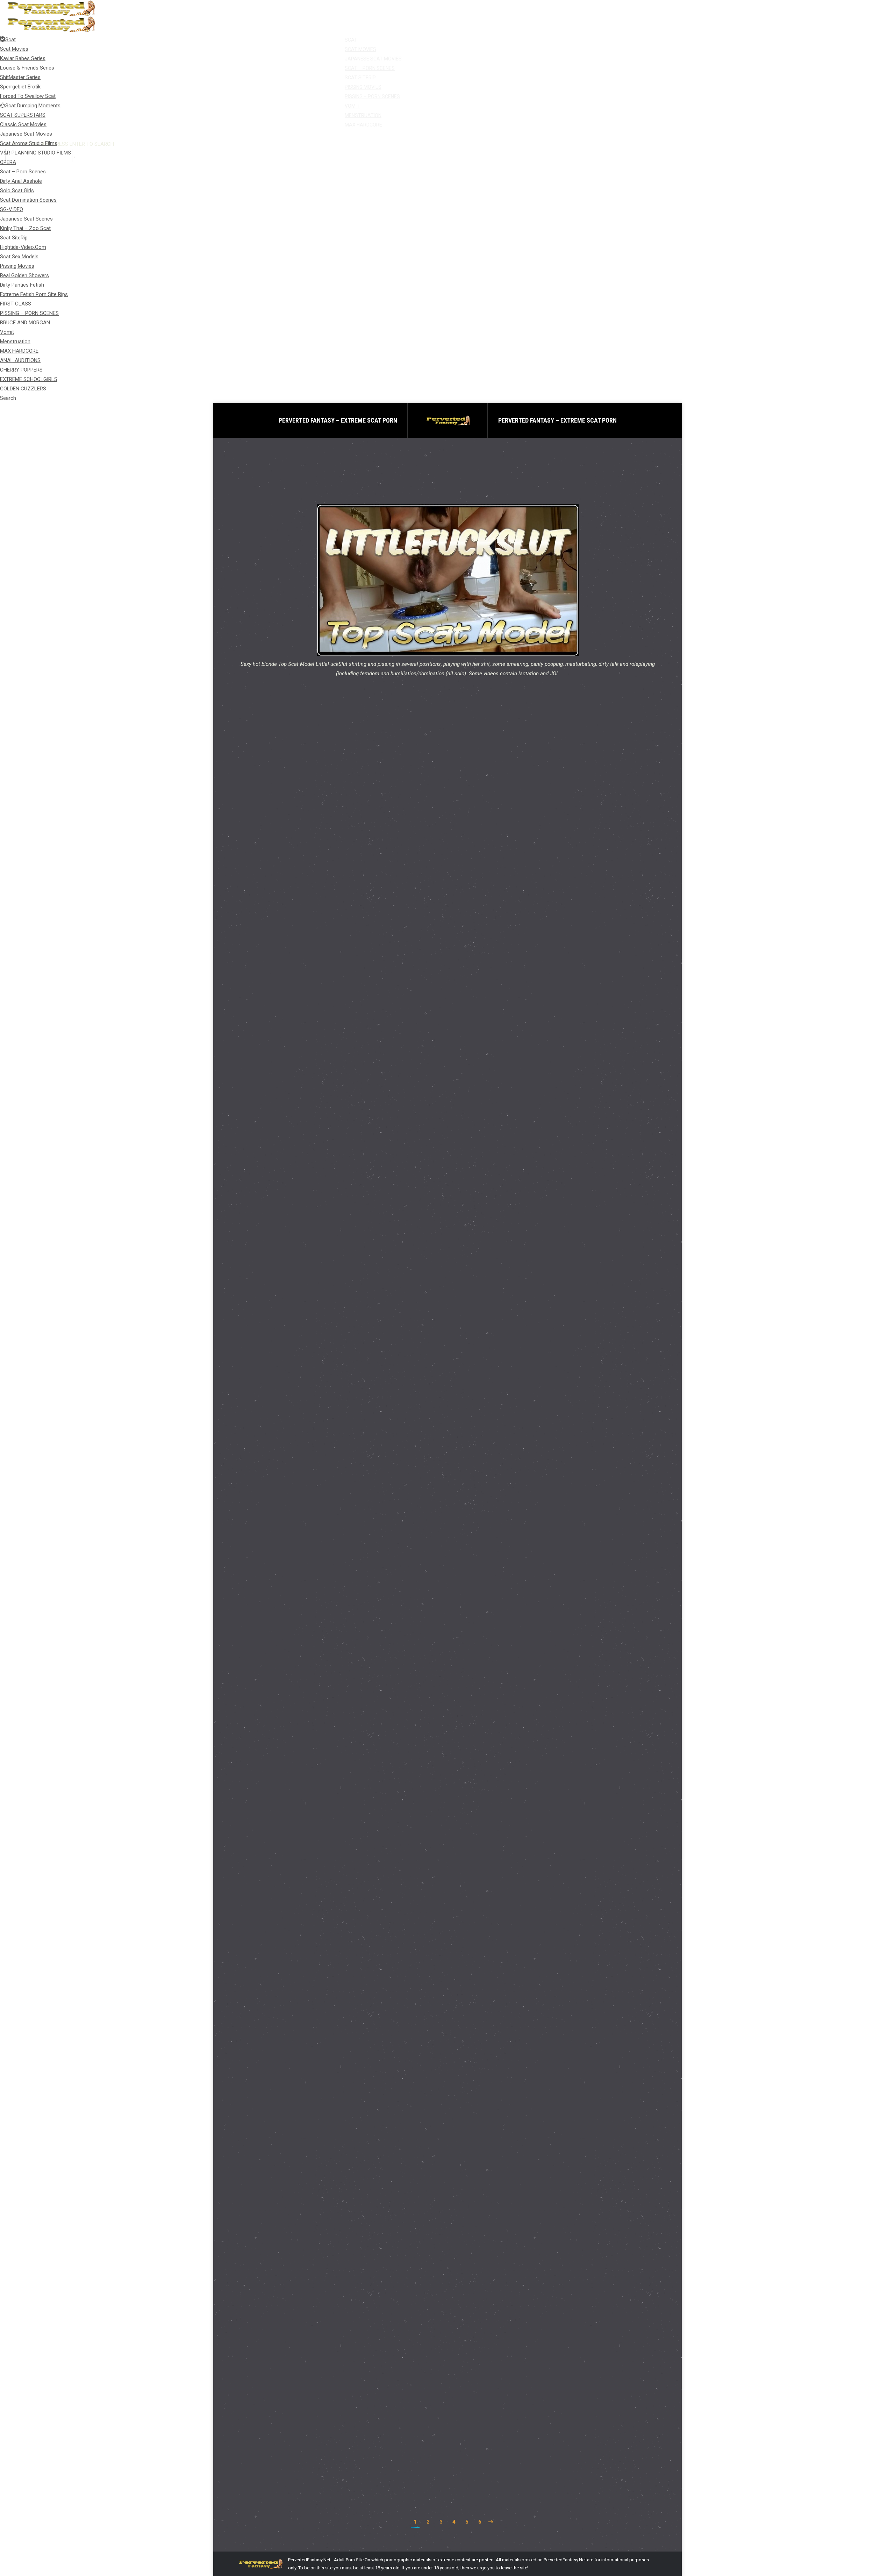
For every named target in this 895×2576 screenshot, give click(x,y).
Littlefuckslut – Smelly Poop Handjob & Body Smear (321, 1380)
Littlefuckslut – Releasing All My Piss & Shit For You (322, 2281)
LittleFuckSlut (260, 850)
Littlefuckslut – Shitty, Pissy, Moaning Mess (310, 1737)
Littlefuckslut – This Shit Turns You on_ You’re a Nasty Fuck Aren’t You (349, 1199)
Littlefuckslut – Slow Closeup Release (301, 1556)
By (299, 850)
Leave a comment (370, 850)
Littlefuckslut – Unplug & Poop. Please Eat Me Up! (318, 1018)
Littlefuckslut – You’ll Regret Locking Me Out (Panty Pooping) (336, 837)
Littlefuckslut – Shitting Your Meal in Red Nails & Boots (327, 1919)
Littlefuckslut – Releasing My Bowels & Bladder (315, 2100)
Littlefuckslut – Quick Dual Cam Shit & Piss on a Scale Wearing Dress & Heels (359, 2463)
